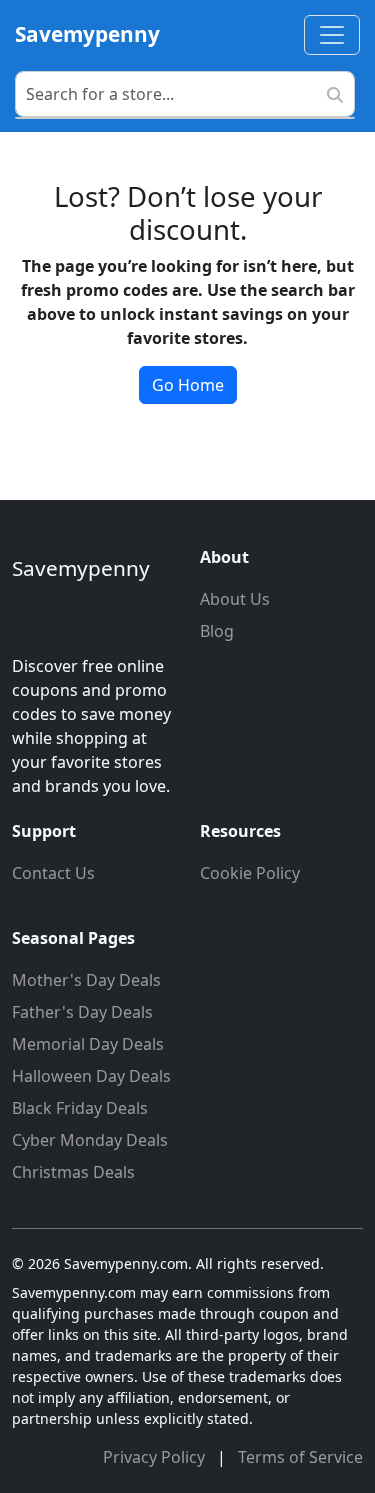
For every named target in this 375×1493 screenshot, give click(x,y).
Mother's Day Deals (86, 980)
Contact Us (53, 873)
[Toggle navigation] (332, 35)
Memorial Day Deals (88, 1044)
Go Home (188, 385)
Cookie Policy (250, 873)
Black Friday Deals (80, 1108)
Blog (217, 631)
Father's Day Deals (82, 1012)
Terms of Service (300, 1457)
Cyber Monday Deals (90, 1140)
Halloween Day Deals (91, 1076)
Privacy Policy (156, 1457)
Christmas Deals (73, 1172)
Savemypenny (87, 34)
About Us (235, 599)
